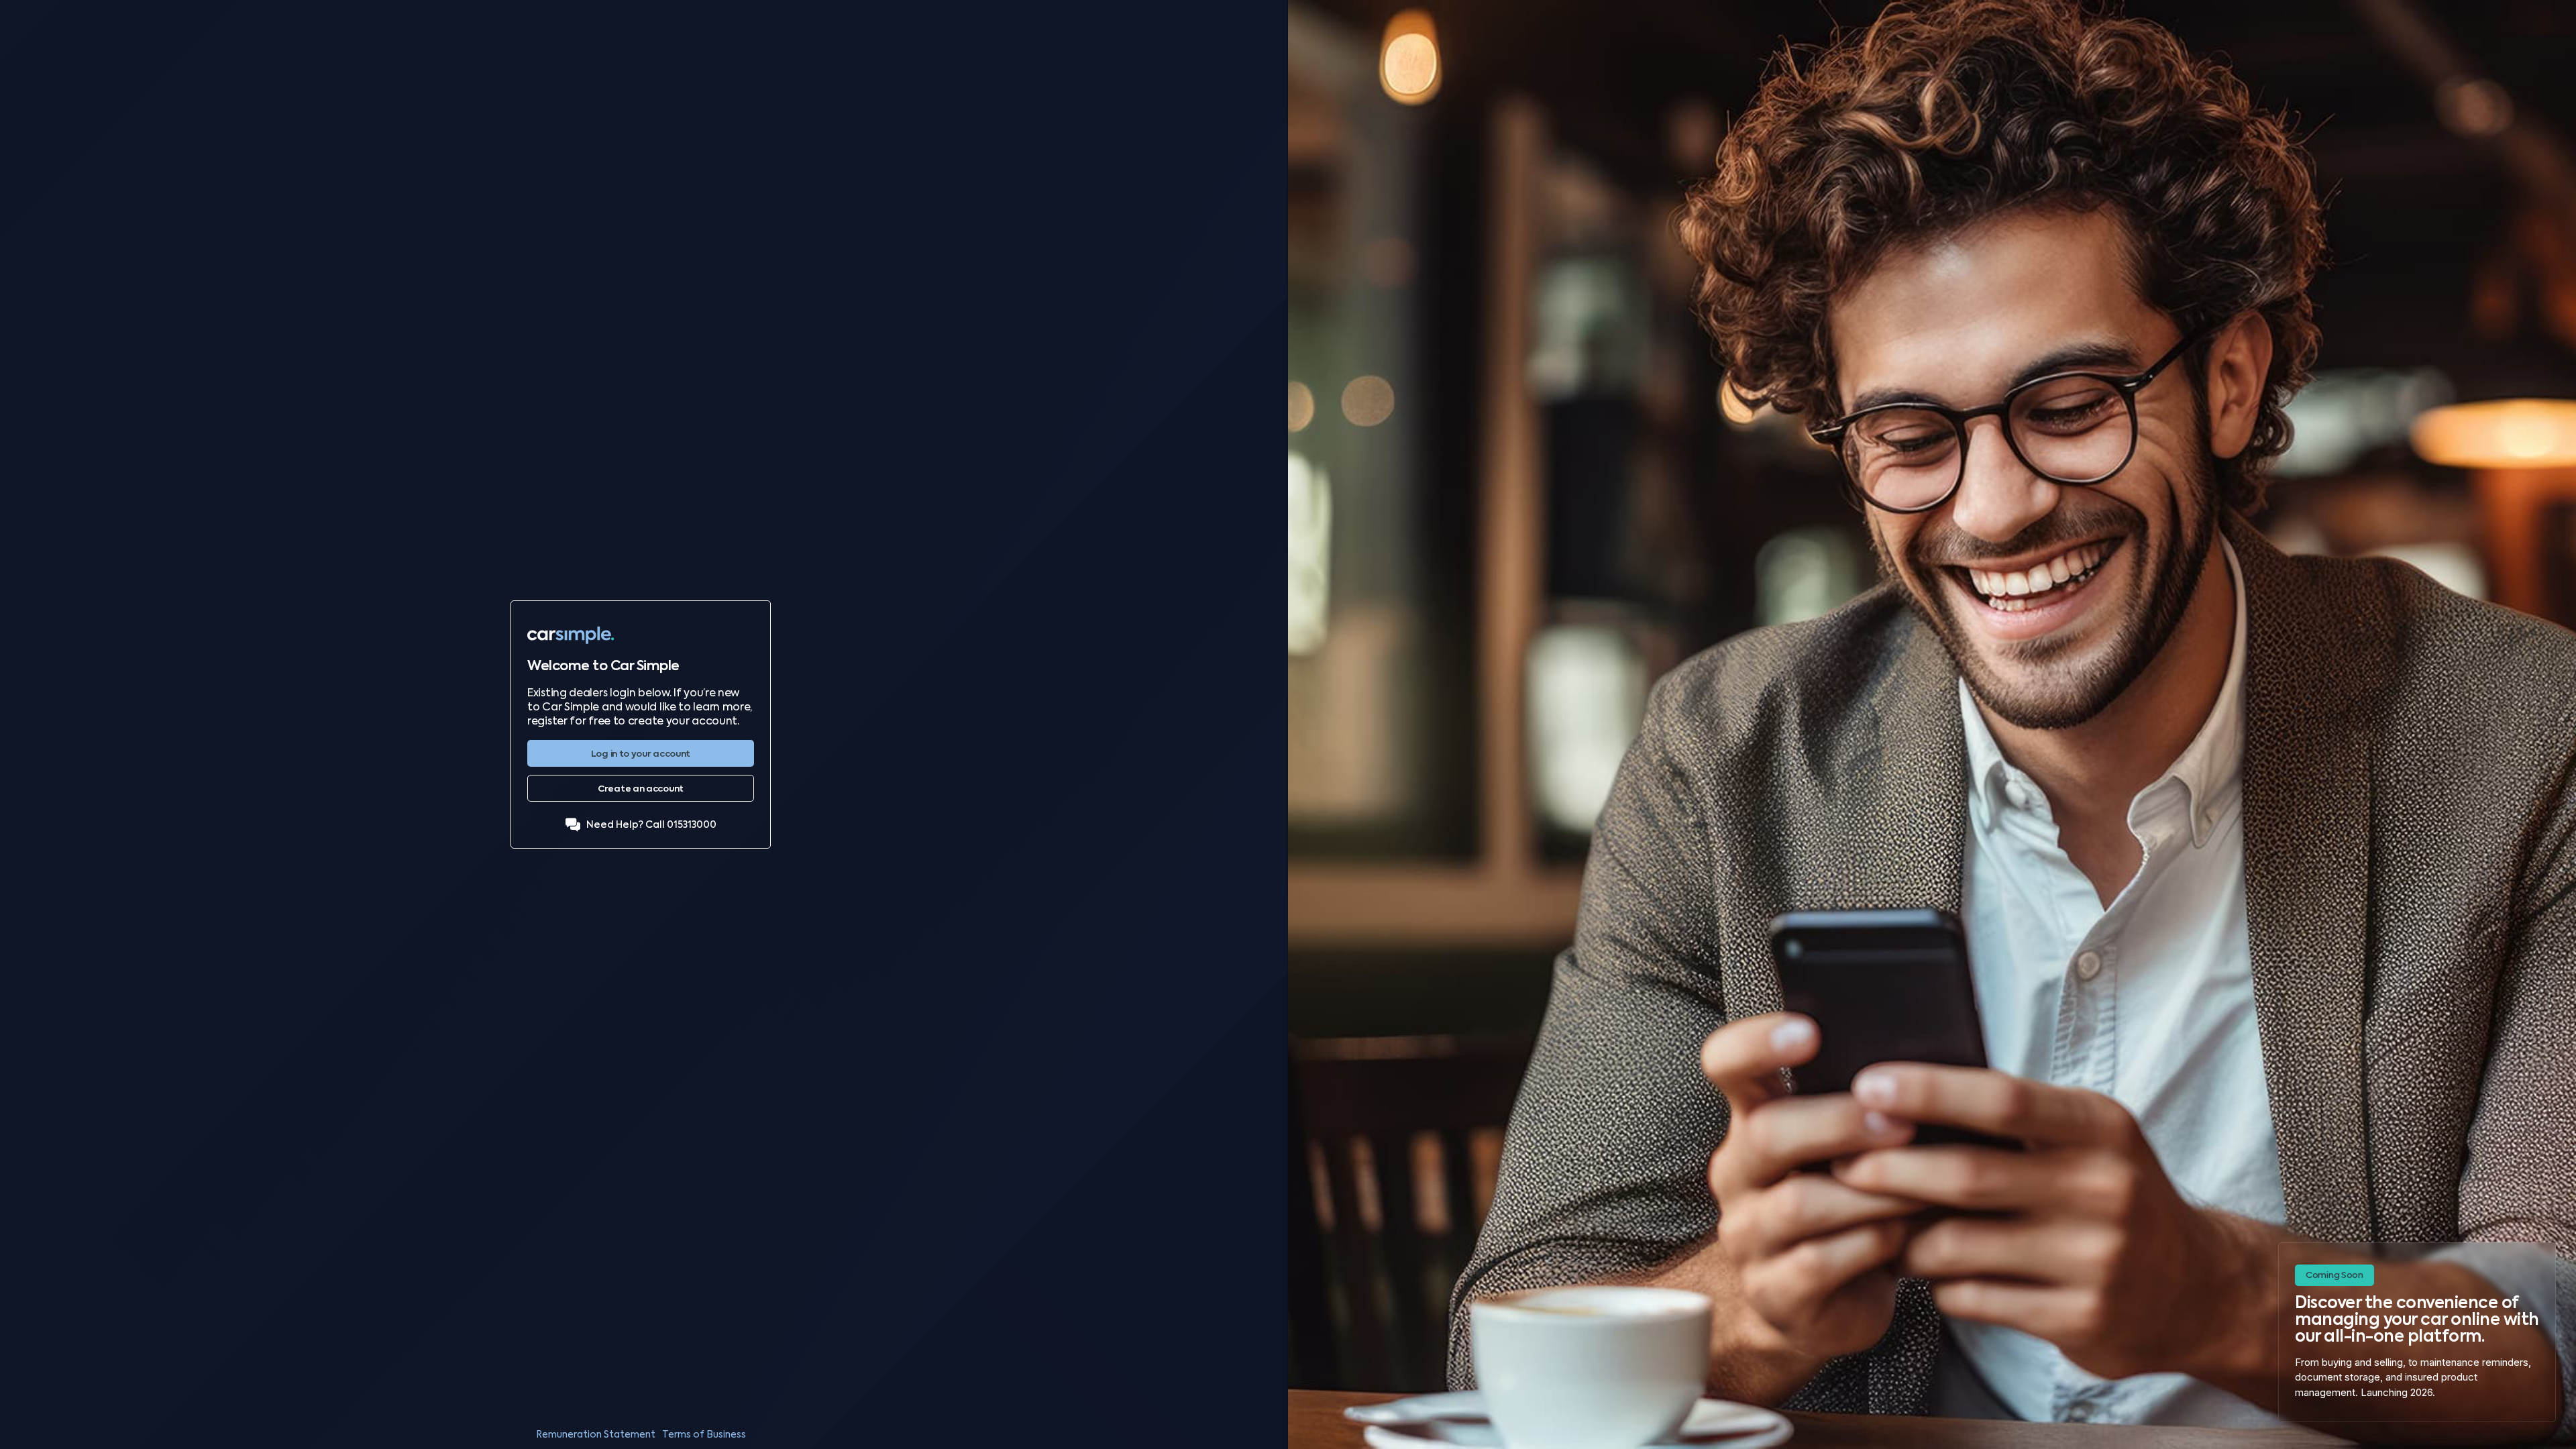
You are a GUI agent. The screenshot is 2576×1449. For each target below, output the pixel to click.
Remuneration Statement (596, 1434)
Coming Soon (2334, 1275)
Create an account (641, 789)
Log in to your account (641, 754)
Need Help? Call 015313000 (651, 825)
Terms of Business (704, 1434)
